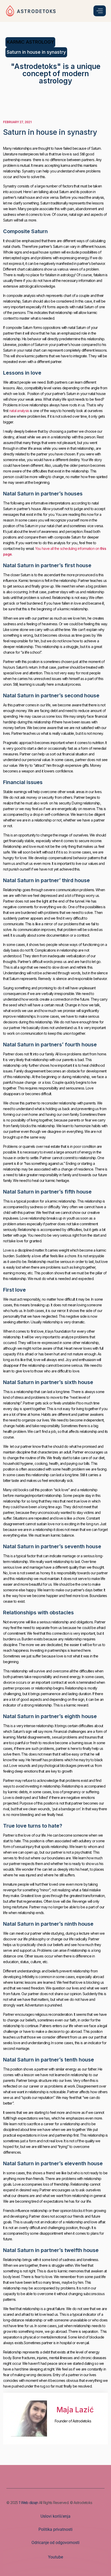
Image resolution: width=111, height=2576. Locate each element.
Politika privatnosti (55, 2529)
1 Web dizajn (28, 2503)
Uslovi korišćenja (55, 2516)
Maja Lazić (74, 2410)
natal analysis (19, 411)
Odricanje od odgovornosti (55, 2543)
